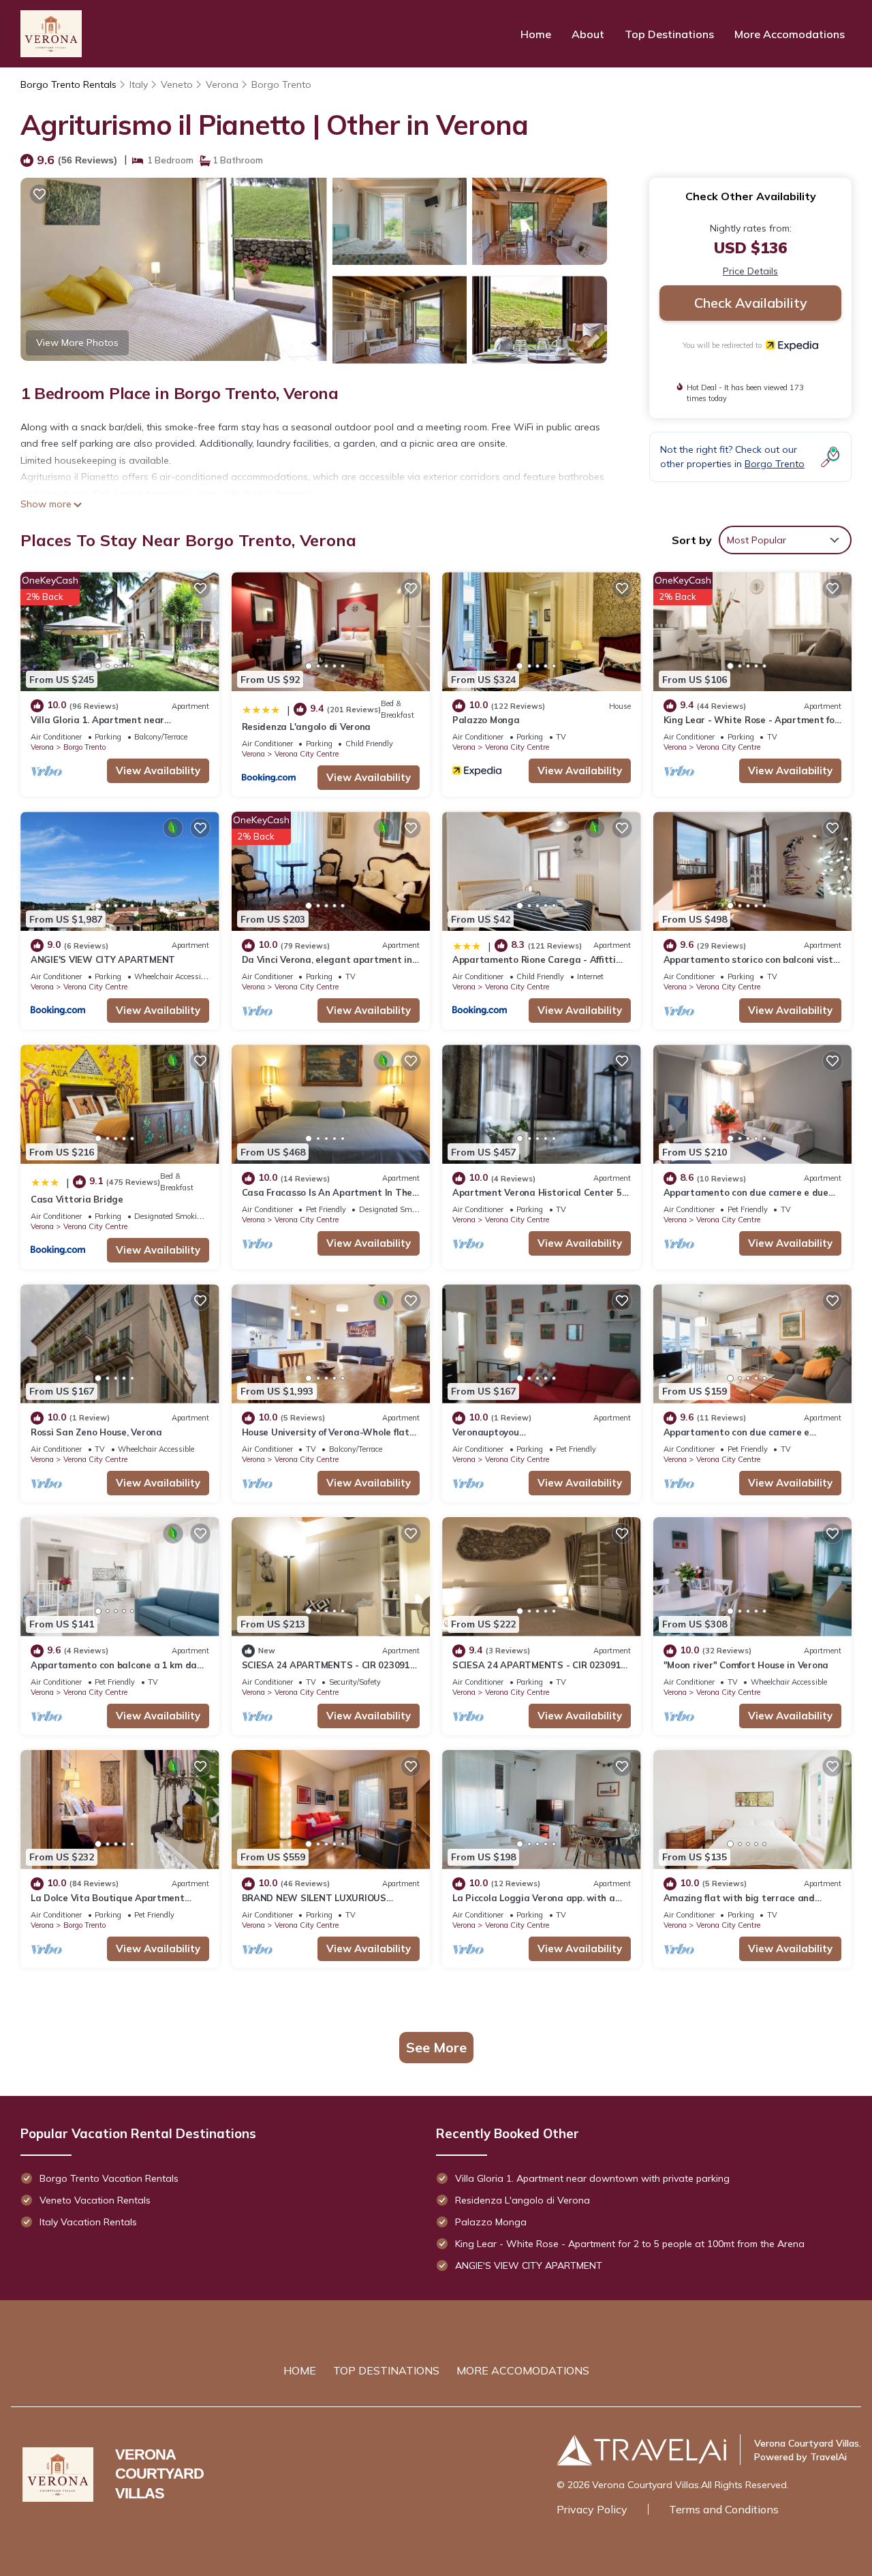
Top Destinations (669, 34)
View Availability (158, 770)
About (588, 34)
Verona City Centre (307, 754)
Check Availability (751, 303)
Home (536, 34)
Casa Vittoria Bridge (77, 1199)
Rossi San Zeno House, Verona (96, 1432)
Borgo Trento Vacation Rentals (109, 2178)
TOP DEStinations (386, 2370)
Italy (139, 84)
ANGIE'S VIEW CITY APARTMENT (103, 959)
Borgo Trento (281, 84)
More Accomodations (790, 34)
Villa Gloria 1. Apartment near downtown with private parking (592, 2178)
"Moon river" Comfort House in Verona (746, 1665)
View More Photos (77, 343)
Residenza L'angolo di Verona (307, 727)
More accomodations (523, 2370)
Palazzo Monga (486, 720)
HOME (300, 2370)
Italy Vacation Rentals (88, 2222)
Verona (222, 84)
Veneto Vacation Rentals (95, 2200)
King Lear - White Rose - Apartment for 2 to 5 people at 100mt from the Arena (630, 2244)
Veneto (177, 84)
